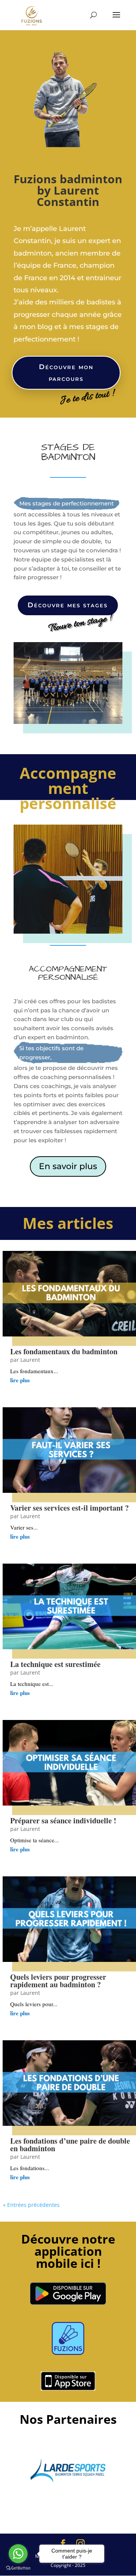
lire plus (20, 1380)
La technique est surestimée (55, 1664)
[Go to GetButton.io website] (18, 2568)
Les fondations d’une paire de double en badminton (70, 2145)
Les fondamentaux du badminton (64, 1351)
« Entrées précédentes (31, 2205)
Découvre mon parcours (66, 373)
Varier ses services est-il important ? (70, 1508)
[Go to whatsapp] (18, 2554)
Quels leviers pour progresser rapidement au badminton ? (58, 1981)
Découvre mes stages (68, 605)
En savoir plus (68, 1166)
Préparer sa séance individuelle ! (63, 1821)
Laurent (30, 1360)
